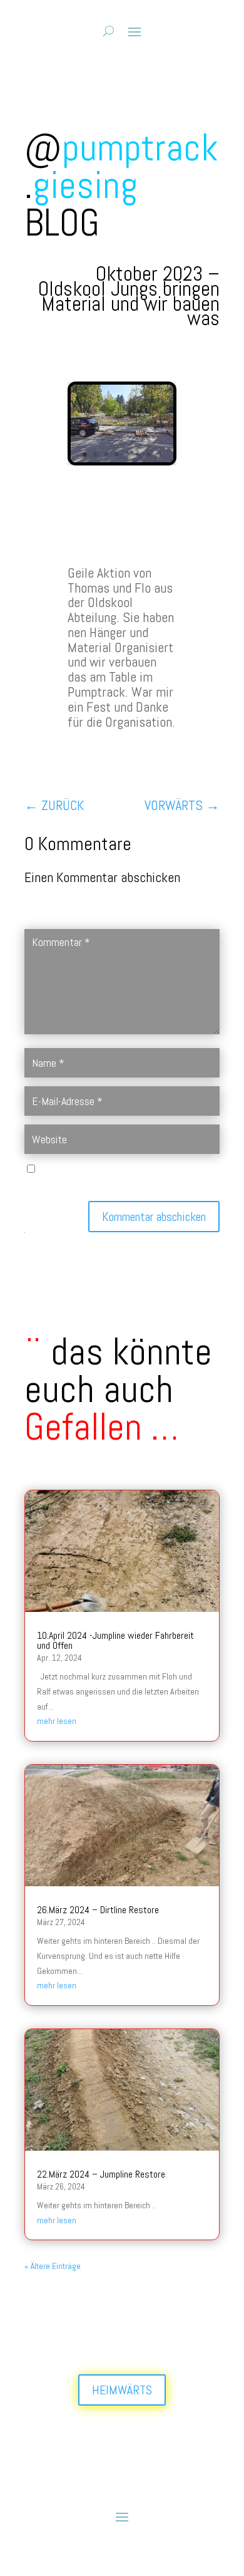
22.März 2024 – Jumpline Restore (101, 2174)
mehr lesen (57, 1721)
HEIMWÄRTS (122, 2390)
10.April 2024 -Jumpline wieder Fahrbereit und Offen (115, 1640)
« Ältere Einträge (53, 2266)
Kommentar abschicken (154, 1217)
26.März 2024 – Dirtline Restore (98, 1910)
